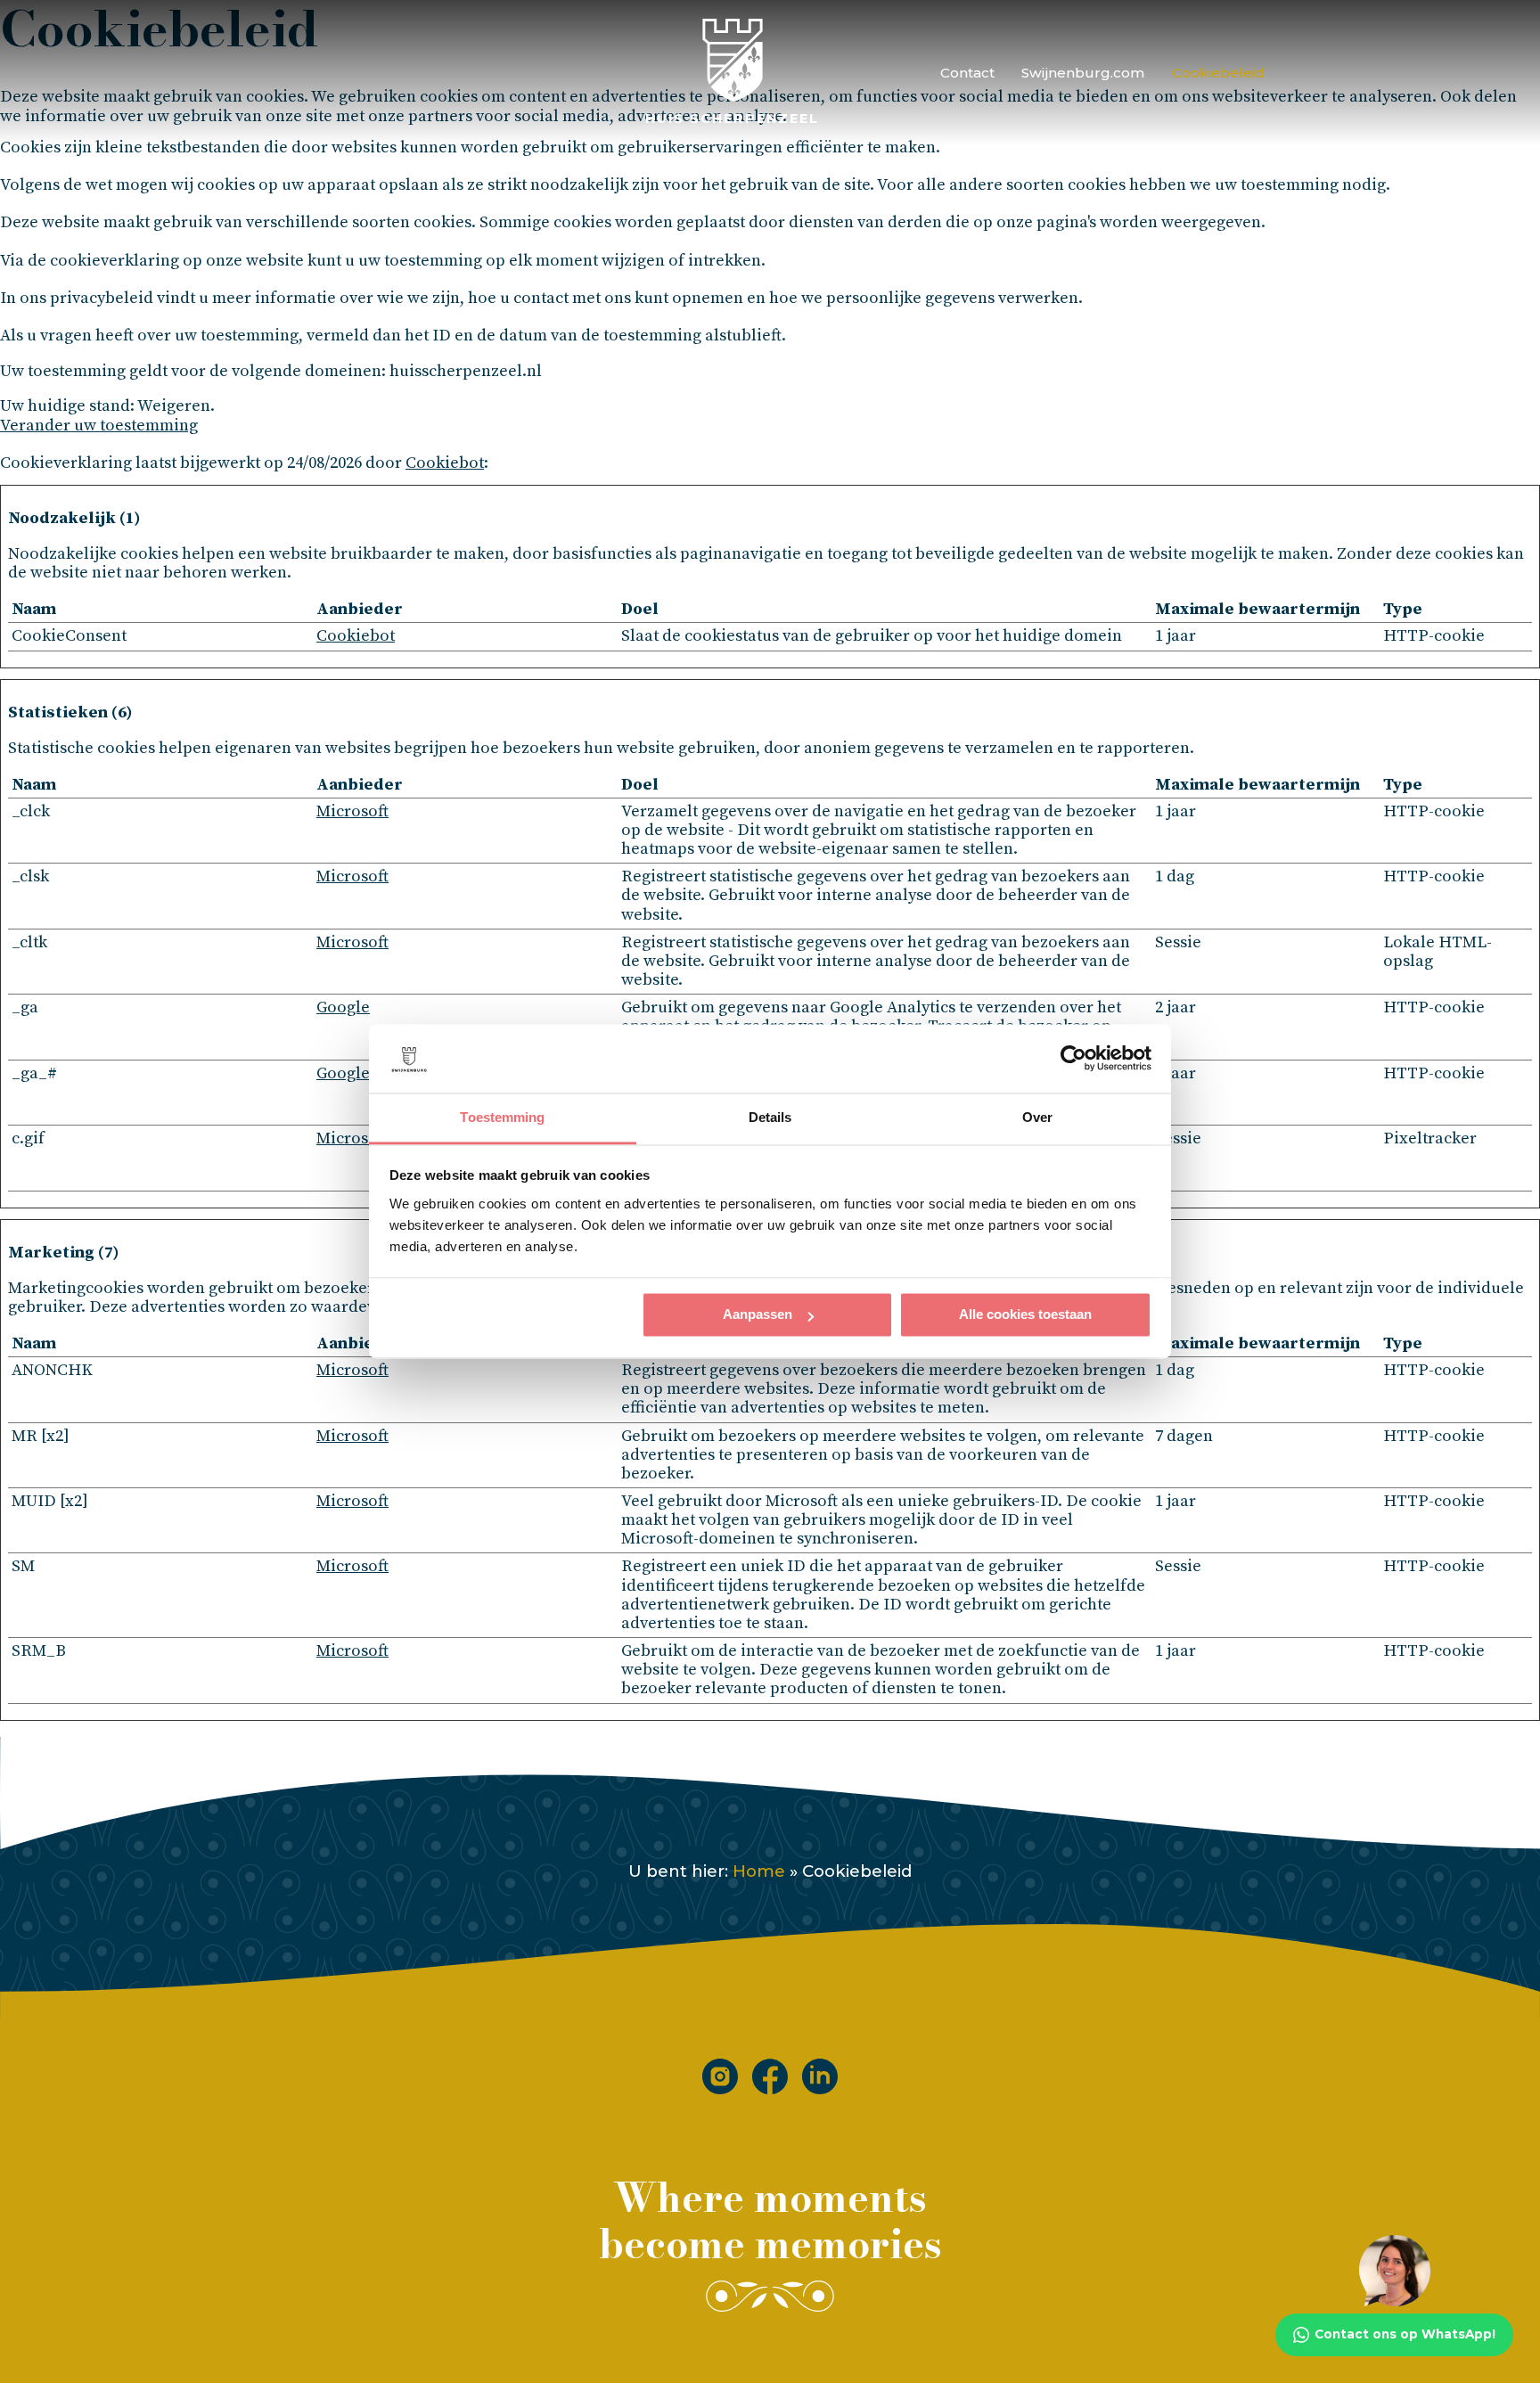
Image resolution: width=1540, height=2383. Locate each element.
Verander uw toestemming (99, 426)
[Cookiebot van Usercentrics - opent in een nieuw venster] (1073, 1059)
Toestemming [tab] (502, 1117)
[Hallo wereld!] (770, 2076)
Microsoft (352, 811)
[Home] (720, 2076)
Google (343, 1007)
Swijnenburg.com (1083, 73)
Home (759, 1871)
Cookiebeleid (1218, 73)
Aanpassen (758, 1315)
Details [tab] (770, 1117)
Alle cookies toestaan (1025, 1315)
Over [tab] (1037, 1117)
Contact (967, 73)
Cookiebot (445, 463)
